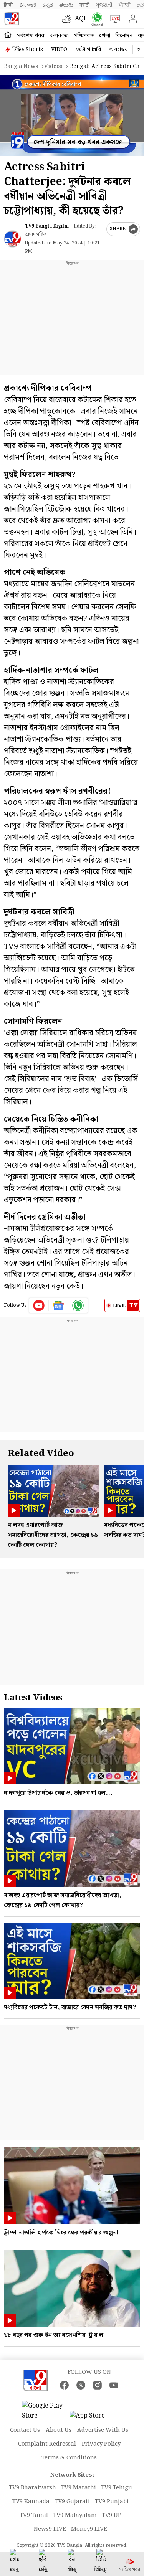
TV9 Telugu (117, 2488)
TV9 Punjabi (112, 2502)
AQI (80, 19)
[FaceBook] (64, 2385)
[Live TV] (113, 19)
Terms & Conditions (69, 2458)
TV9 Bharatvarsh (32, 2488)
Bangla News (21, 66)
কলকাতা (59, 36)
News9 (28, 5)
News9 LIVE (50, 2529)
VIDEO (59, 50)
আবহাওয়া (119, 50)
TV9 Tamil (34, 2515)
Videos (53, 66)
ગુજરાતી (104, 5)
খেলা (105, 36)
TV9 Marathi (79, 2488)
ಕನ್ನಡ (48, 5)
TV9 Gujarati (72, 2502)
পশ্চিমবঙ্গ (84, 36)
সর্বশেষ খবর (31, 36)
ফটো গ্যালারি (88, 50)
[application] (72, 116)
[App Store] (93, 2418)
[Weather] (68, 19)
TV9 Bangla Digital (47, 226)
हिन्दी (9, 5)
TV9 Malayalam (75, 2515)
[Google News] (59, 1305)
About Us (59, 2430)
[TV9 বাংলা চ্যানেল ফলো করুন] (95, 19)
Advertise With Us (103, 2430)
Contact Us (25, 2430)
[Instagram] (97, 2385)
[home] (8, 35)
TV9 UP (112, 2515)
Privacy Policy (101, 2444)
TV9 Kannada (31, 2502)
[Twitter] (81, 2385)
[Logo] (12, 19)
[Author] (12, 239)
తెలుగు (66, 5)
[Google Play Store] (45, 2411)
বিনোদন (124, 36)
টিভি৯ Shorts (28, 50)
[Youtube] (39, 1305)
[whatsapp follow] (78, 1305)
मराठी (84, 5)
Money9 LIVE (89, 2529)
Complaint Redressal (47, 2444)
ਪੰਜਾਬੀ (125, 5)
